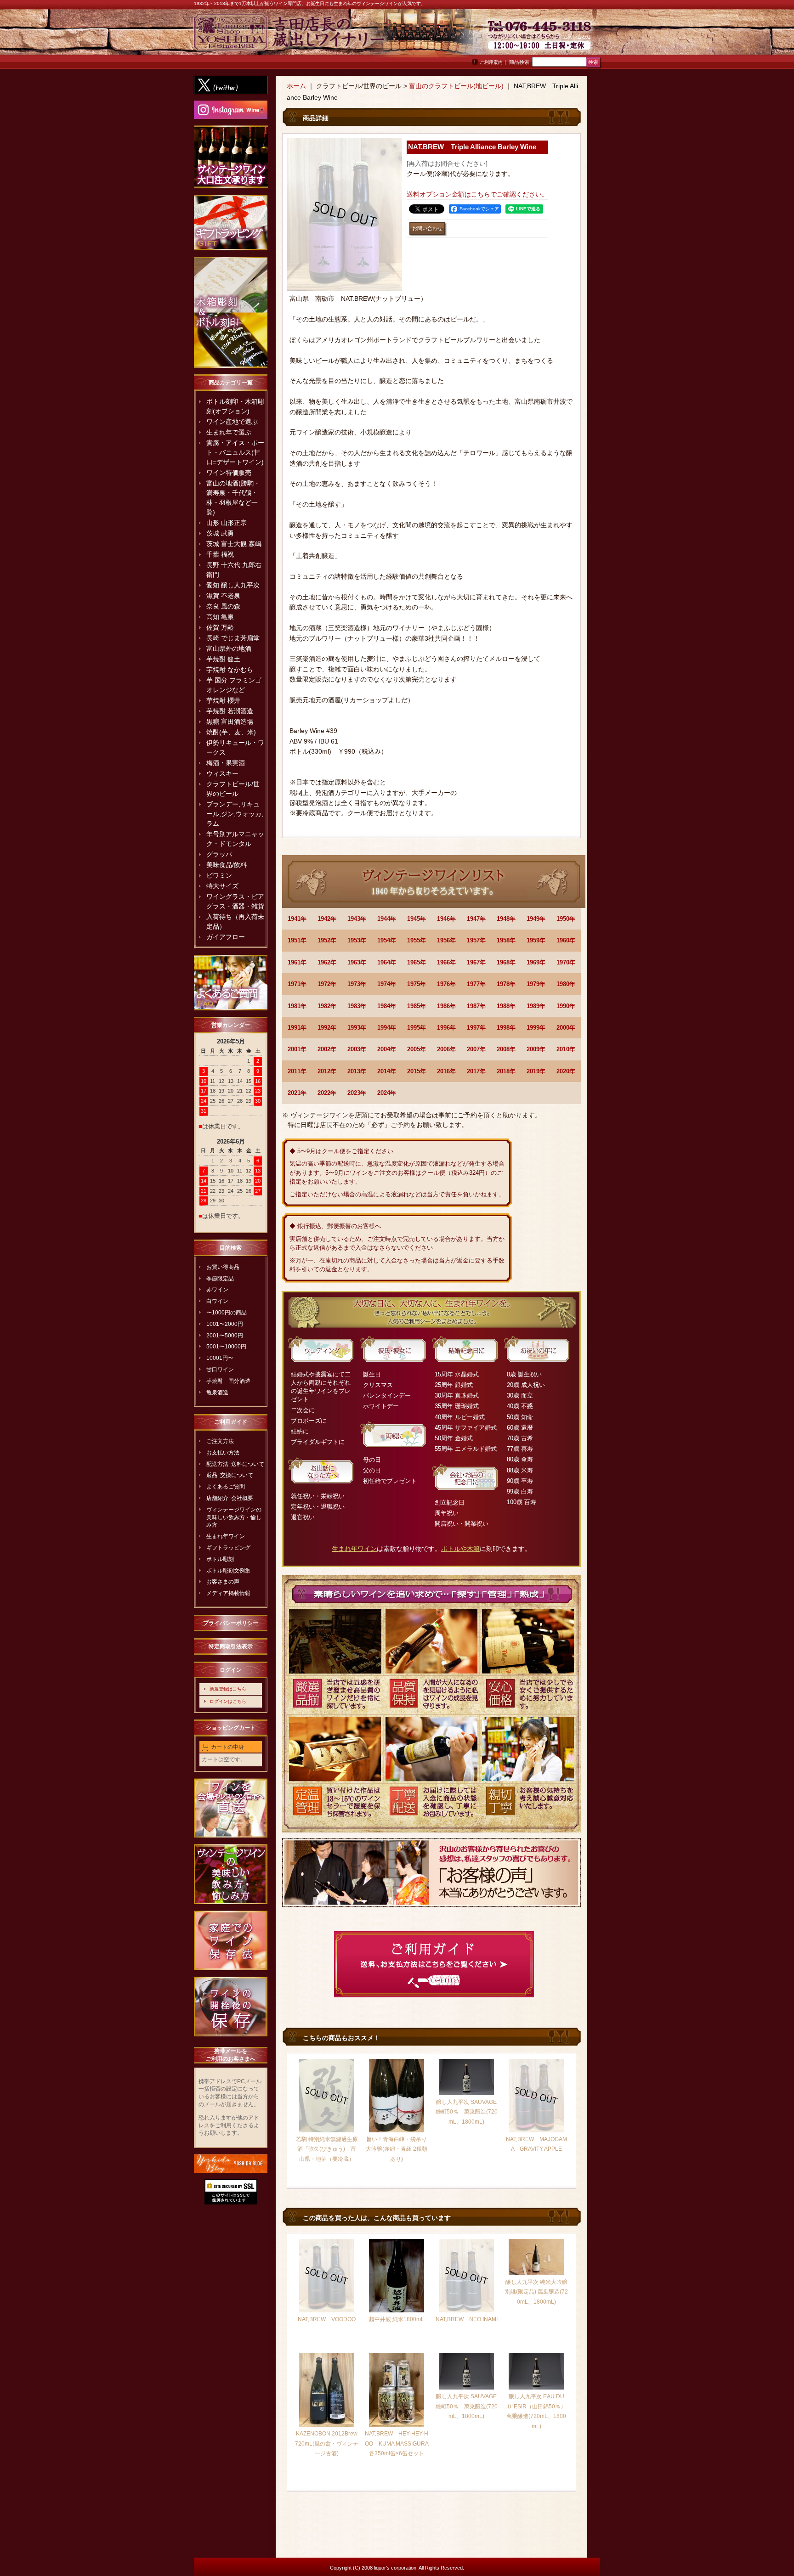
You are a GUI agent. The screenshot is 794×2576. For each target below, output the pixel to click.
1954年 (387, 940)
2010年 (566, 1049)
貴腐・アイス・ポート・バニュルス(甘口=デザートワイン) (235, 452)
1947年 (476, 919)
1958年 (506, 940)
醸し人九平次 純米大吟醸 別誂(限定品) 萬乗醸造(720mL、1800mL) (536, 2292)
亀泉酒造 (217, 1392)
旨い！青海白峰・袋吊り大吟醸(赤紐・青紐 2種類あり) (397, 2149)
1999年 (536, 1028)
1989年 (536, 1006)
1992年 (327, 1028)
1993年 (357, 1028)
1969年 (536, 962)
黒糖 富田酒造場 (230, 722)
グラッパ (219, 854)
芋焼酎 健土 (223, 659)
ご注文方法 (220, 1441)
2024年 (387, 1093)
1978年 (506, 984)
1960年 (566, 940)
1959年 (536, 940)
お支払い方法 (223, 1453)
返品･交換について (230, 1475)
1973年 (357, 984)
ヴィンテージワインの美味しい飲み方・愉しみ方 (234, 1517)
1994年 (387, 1028)
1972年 (327, 984)
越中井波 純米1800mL (397, 2319)
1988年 (506, 1006)
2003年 (357, 1049)
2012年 (327, 1071)
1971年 (297, 984)
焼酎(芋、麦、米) (231, 732)
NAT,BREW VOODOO (327, 2319)
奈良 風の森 (223, 606)
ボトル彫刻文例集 (228, 1571)
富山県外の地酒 (229, 648)
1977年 (476, 984)
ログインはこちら (228, 1701)
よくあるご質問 (226, 1487)
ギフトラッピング (228, 1548)
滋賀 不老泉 (223, 596)
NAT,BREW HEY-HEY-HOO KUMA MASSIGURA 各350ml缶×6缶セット (399, 2444)
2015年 (417, 1071)
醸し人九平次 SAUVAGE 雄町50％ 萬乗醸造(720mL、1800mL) (467, 2112)
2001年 (297, 1049)
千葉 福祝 (220, 554)
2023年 (357, 1093)
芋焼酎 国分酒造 (228, 1381)
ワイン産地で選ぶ (232, 422)
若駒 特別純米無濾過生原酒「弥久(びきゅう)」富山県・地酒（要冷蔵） (327, 2149)
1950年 (566, 919)
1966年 (446, 962)
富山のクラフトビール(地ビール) (456, 86)
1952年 (327, 940)
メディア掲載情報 (228, 1593)
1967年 (476, 962)
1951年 (297, 940)
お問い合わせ (577, 37)
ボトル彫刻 (220, 1559)
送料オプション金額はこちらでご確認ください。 (477, 194)
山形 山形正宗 (227, 523)
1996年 (446, 1028)
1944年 (387, 919)
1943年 (357, 919)
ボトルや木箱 (460, 1549)
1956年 (446, 940)
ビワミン (219, 875)
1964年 (387, 962)
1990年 (566, 1006)
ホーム (296, 86)
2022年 (327, 1093)
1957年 (476, 940)
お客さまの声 (223, 1582)
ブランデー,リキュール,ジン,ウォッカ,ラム (235, 814)
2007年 (476, 1049)
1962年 (327, 962)
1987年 (476, 1006)
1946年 (446, 919)
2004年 (387, 1049)
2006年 (446, 1049)
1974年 (387, 984)
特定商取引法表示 (231, 1646)
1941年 (297, 919)
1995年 (417, 1028)
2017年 (476, 1071)
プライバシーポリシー (231, 1623)
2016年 (446, 1071)
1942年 (327, 919)
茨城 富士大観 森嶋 (234, 544)
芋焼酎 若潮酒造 (230, 711)
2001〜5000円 (225, 1336)
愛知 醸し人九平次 (233, 585)
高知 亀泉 (220, 617)
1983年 (357, 1006)
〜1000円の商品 (227, 1313)
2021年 (297, 1093)
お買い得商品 (223, 1267)
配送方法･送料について (235, 1464)
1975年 (417, 984)
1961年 (297, 962)
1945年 (417, 919)
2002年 (327, 1049)
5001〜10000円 (226, 1347)
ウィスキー (222, 773)
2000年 (566, 1028)
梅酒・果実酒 (226, 763)
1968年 (506, 962)
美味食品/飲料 (227, 865)
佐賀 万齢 (220, 627)
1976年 (446, 984)
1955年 (417, 940)
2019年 (536, 1071)
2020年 (566, 1071)
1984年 (387, 1006)
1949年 (536, 919)
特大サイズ (222, 886)
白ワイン (217, 1301)
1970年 (566, 962)
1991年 (297, 1028)
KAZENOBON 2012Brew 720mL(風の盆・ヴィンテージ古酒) (327, 2444)
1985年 (417, 1006)
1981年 (297, 1006)
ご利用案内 (491, 62)
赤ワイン (217, 1290)
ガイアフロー (226, 937)
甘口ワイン (220, 1370)
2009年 (536, 1049)
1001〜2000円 (225, 1324)
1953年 (357, 940)
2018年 (506, 1071)
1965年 (417, 962)
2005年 (417, 1049)
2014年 (387, 1071)
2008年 (506, 1049)
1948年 (506, 919)
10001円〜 (220, 1358)
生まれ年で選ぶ (229, 432)
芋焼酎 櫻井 (223, 700)
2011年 (297, 1071)
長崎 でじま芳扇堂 (233, 638)
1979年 (536, 984)
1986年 (446, 1006)
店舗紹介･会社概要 (230, 1498)
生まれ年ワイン (226, 1536)
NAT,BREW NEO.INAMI (467, 2319)
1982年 (327, 1006)
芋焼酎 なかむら (230, 670)
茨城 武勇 (220, 533)
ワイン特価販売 (229, 473)
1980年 (566, 984)
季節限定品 (220, 1279)
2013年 (357, 1071)
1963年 (357, 962)
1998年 (506, 1028)
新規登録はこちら (228, 1689)
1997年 (476, 1028)
